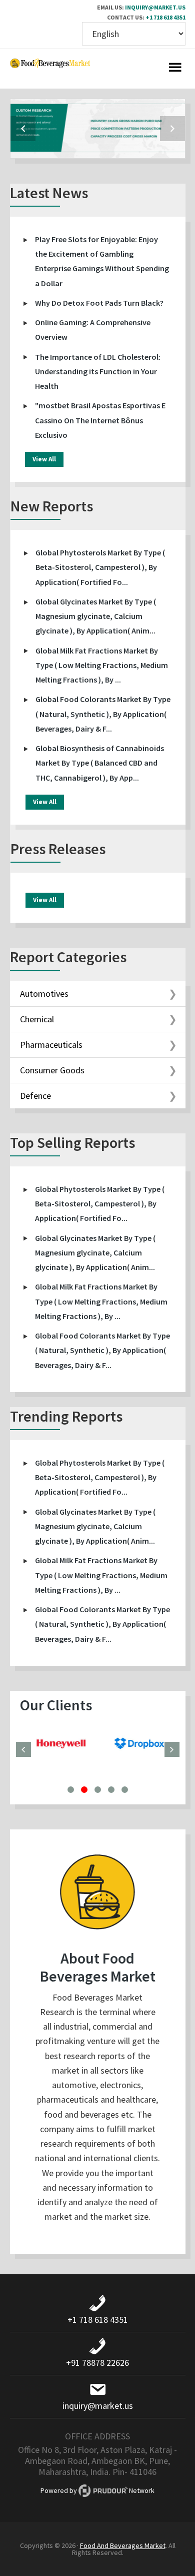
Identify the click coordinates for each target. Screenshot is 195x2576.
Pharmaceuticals (51, 1045)
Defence (35, 1096)
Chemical (37, 1019)
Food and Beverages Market (50, 69)
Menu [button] (175, 69)
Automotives (44, 994)
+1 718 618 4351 (165, 17)
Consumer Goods (52, 1070)
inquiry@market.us (155, 7)
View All (44, 459)
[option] (98, 129)
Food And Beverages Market (123, 2545)
